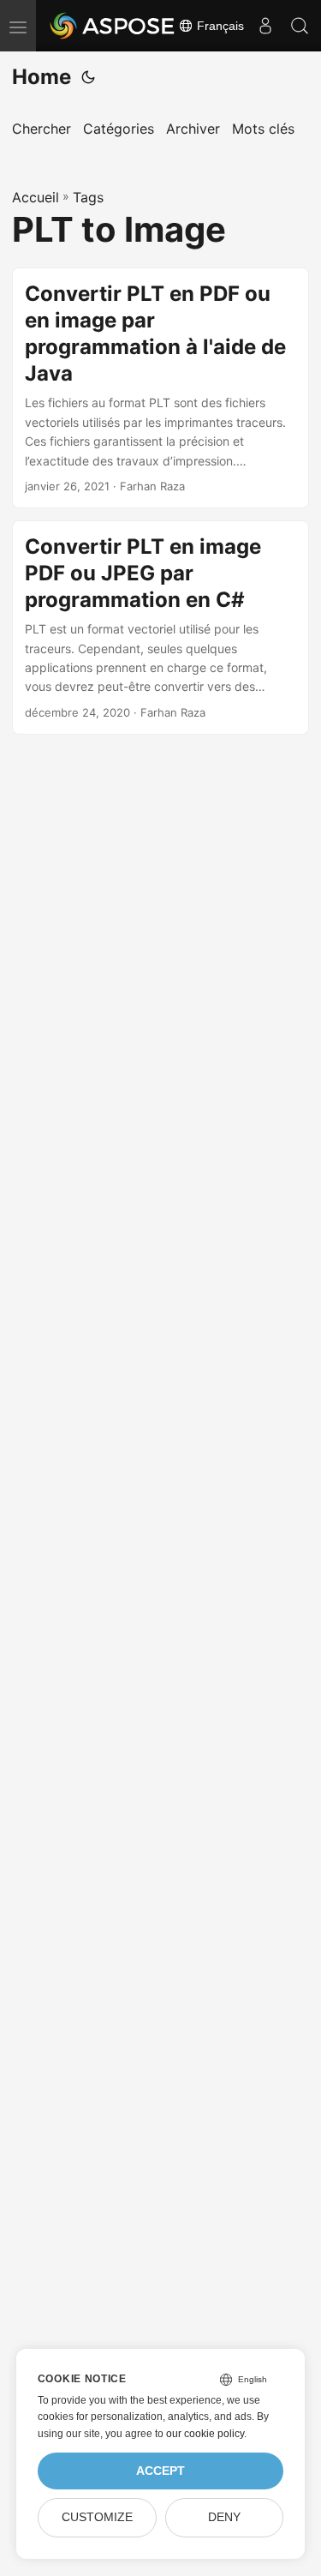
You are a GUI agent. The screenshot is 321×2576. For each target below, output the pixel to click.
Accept (160, 2471)
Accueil (36, 197)
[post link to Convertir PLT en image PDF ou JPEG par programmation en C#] (160, 627)
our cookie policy (205, 2434)
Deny (224, 2517)
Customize (97, 2517)
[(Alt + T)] (88, 77)
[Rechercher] (300, 26)
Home (42, 77)
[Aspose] (113, 26)
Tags (88, 197)
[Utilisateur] (265, 26)
